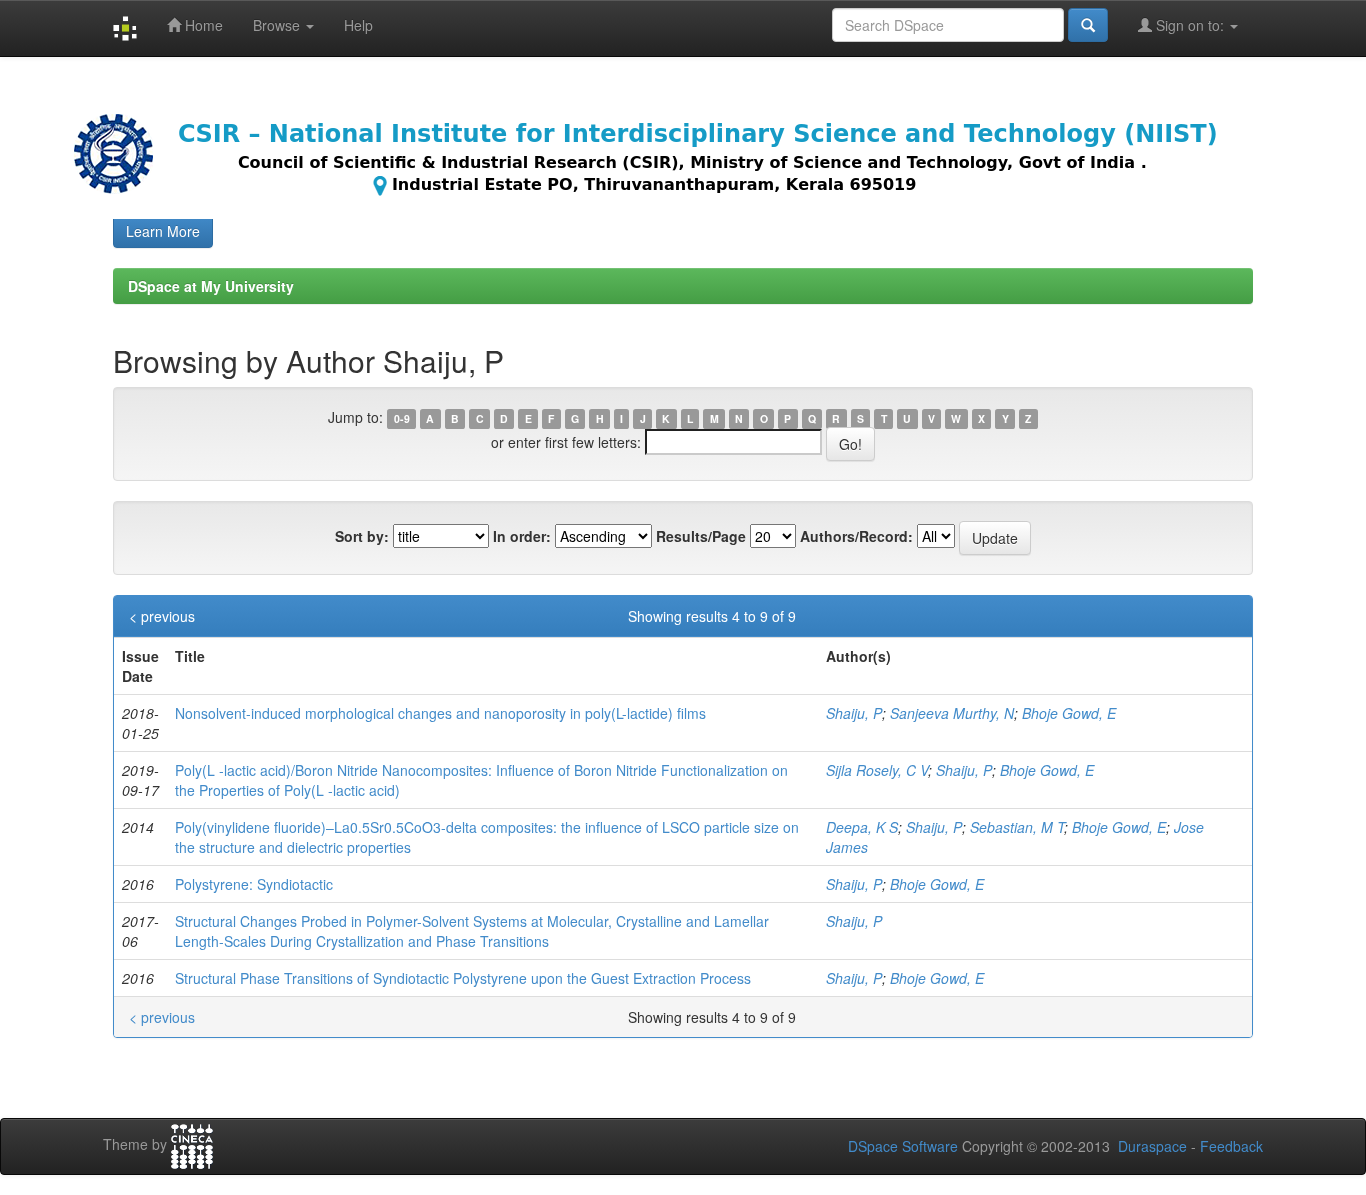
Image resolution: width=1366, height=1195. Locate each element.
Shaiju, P (854, 713)
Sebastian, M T (1017, 827)
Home (202, 25)
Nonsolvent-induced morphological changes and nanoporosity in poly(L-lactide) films (440, 713)
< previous (162, 616)
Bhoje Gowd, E (1069, 713)
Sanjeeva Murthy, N (952, 713)
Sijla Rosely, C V (877, 770)
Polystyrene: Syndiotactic (254, 884)
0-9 (402, 418)
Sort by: (362, 536)
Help (358, 25)
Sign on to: (1190, 25)
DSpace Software (903, 1146)
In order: (522, 536)
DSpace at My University (211, 286)
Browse (278, 25)
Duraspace (1152, 1146)
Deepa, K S (862, 827)
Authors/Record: (856, 536)
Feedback (1231, 1146)
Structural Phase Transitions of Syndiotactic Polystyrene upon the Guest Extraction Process (463, 978)
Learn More (163, 231)
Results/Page (701, 536)
